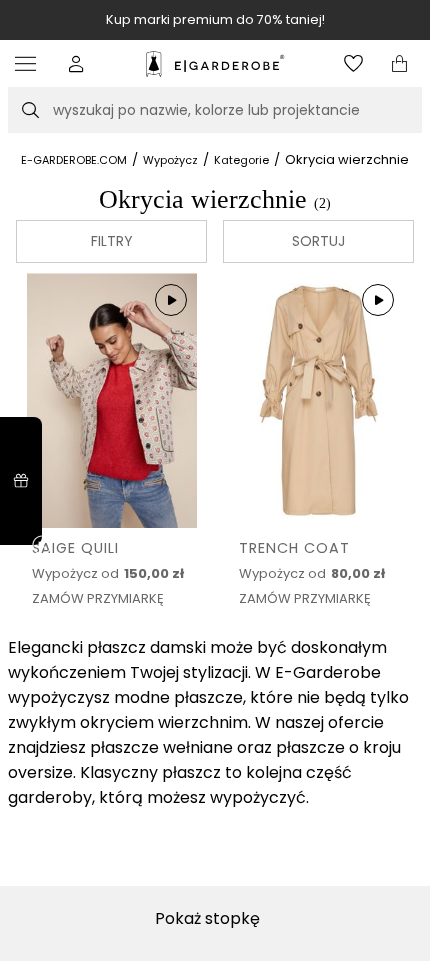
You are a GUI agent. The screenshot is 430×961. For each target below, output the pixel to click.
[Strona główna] (214, 64)
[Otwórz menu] (30, 63)
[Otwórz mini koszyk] (399, 63)
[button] (76, 63)
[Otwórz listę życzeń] (353, 63)
